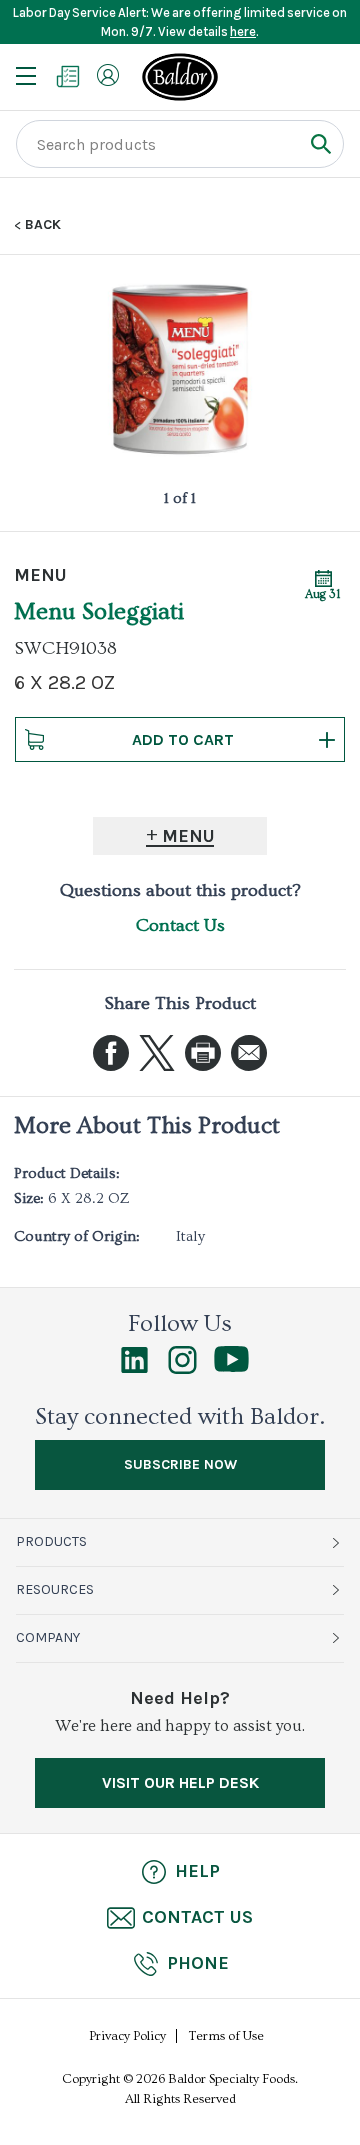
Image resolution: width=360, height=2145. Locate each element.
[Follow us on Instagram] (182, 1369)
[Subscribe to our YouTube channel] (231, 1367)
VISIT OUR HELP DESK (180, 1782)
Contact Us (180, 925)
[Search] (320, 143)
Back (43, 225)
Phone (198, 1963)
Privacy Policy (127, 2036)
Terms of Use (226, 2036)
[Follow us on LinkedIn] (134, 1369)
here (243, 31)
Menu (188, 836)
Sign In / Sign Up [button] (108, 75)
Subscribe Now (180, 1464)
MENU (40, 575)
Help (197, 1871)
